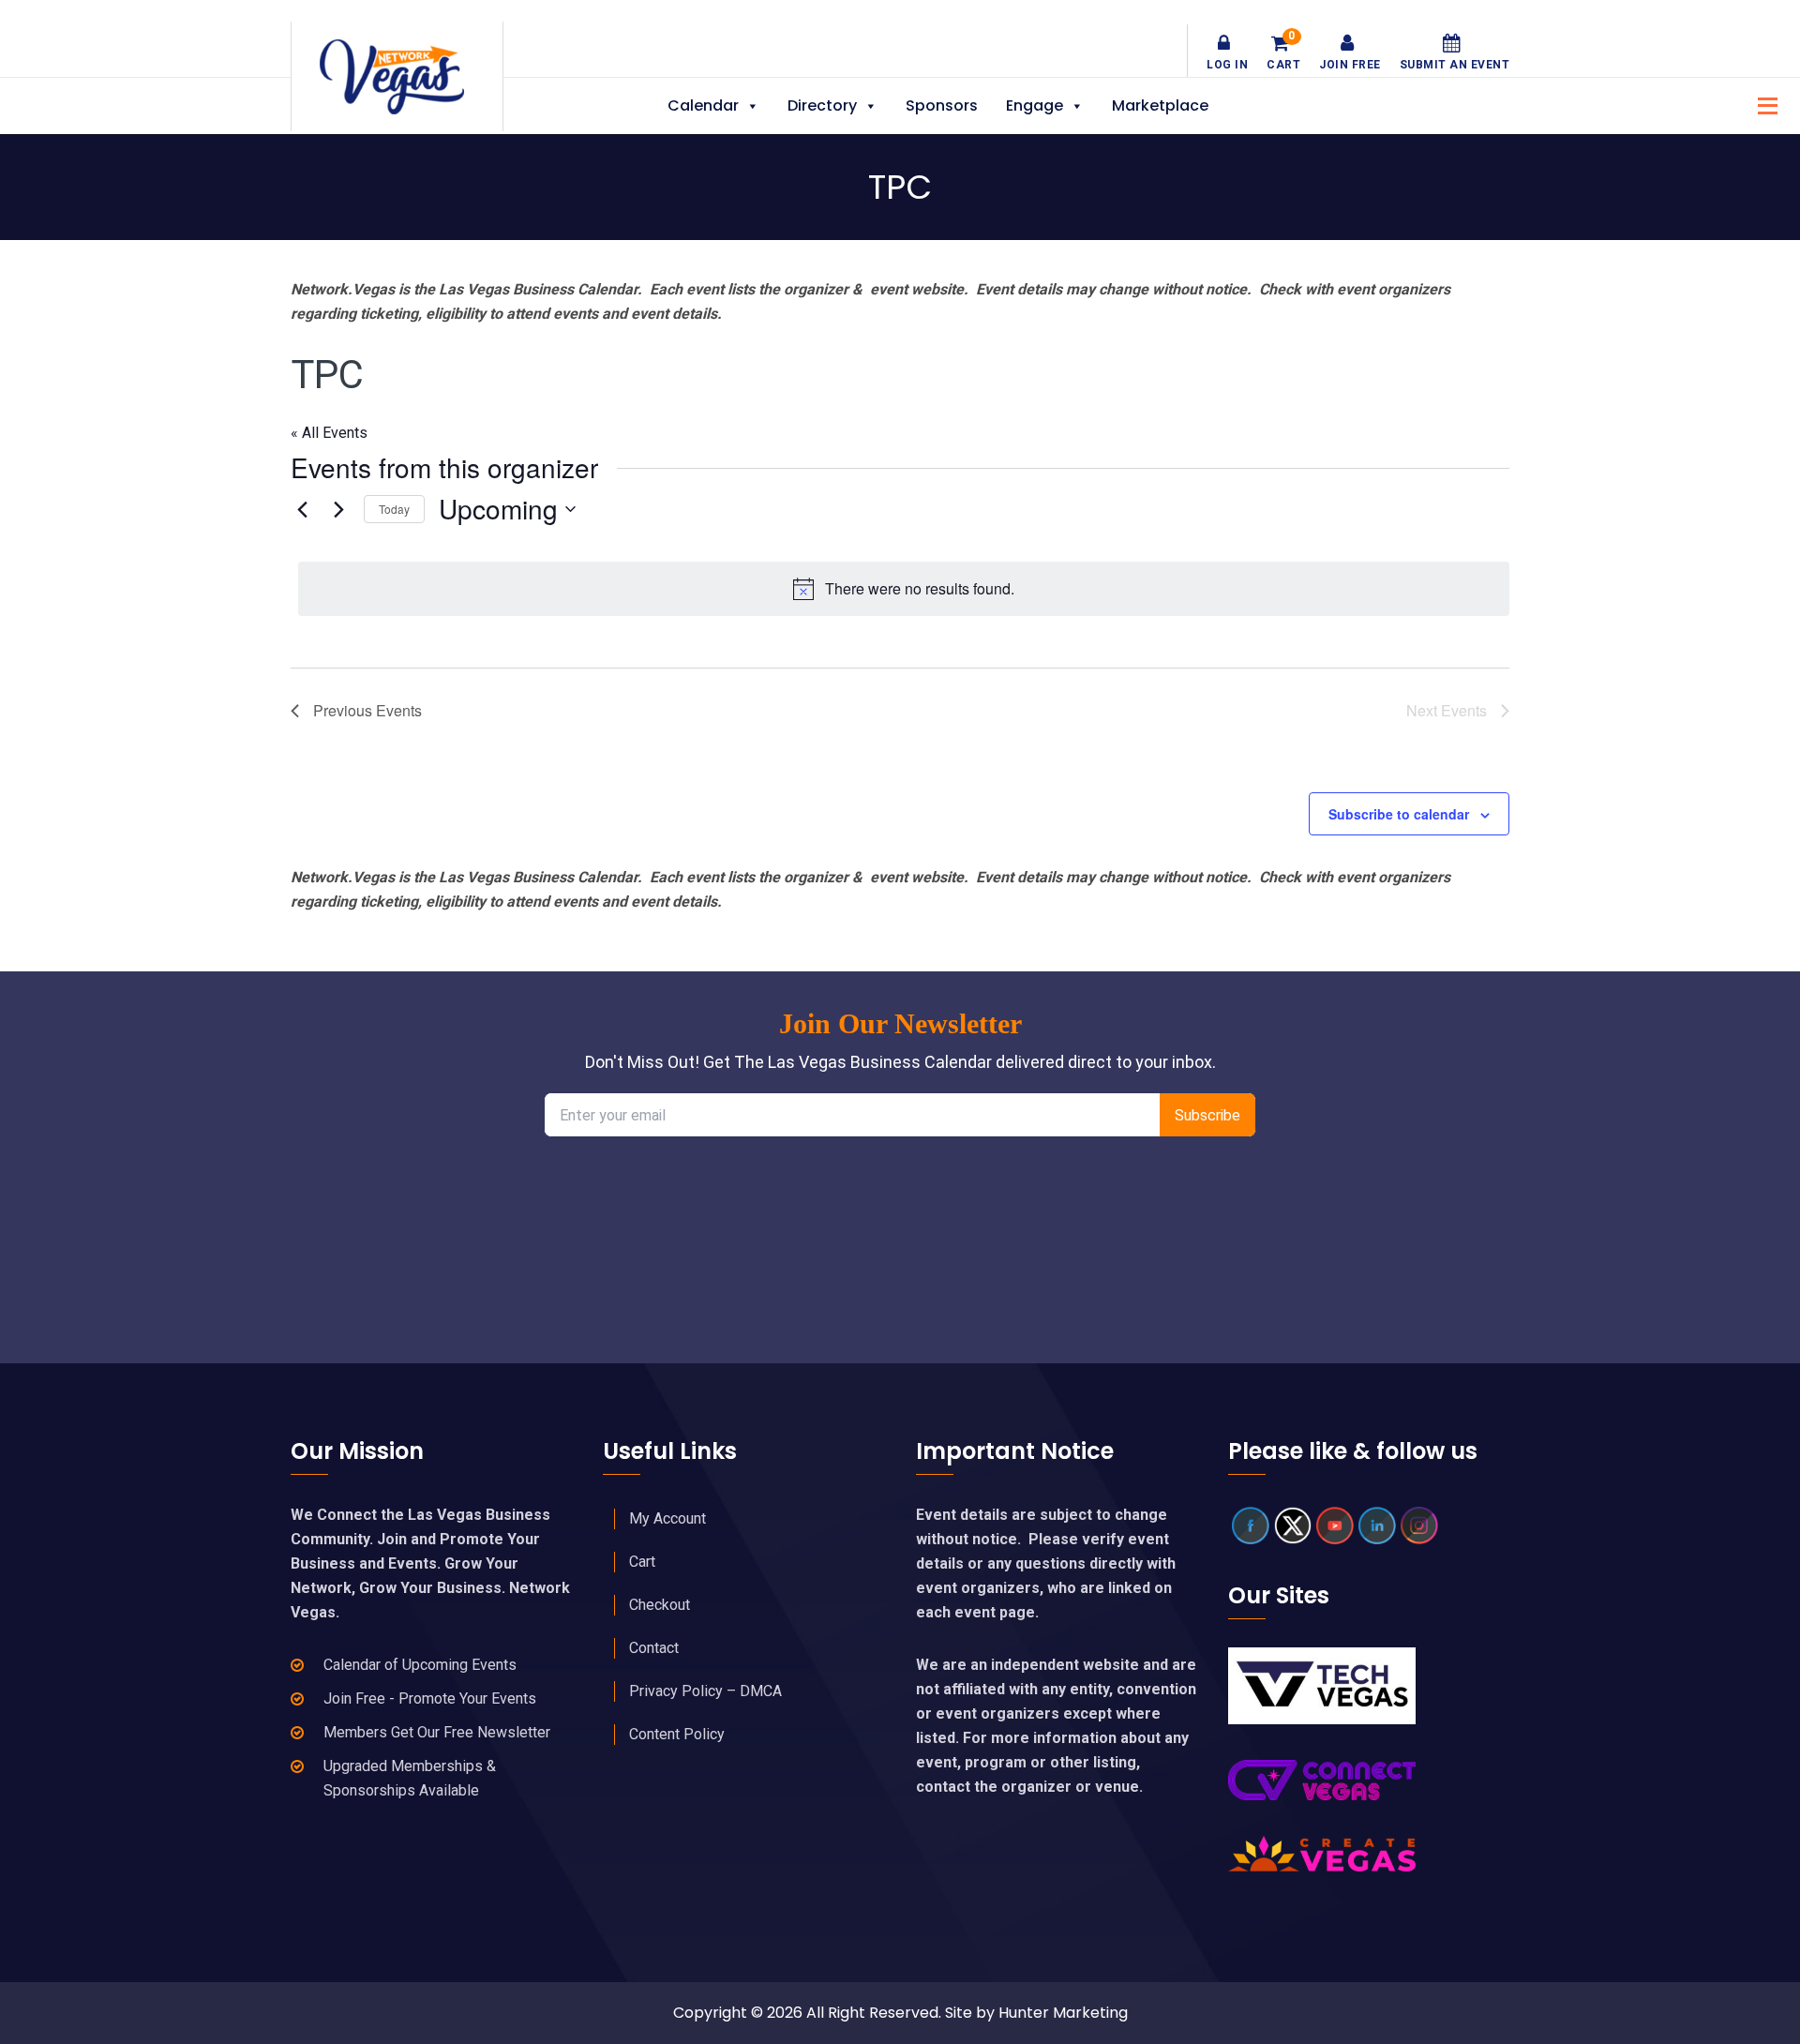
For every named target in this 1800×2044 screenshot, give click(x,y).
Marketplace (1160, 105)
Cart (1283, 53)
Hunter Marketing (1063, 2013)
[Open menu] (1762, 104)
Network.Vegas (397, 77)
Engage (1035, 105)
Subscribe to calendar (1399, 814)
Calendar (703, 105)
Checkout (660, 1605)
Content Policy (677, 1734)
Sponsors (942, 105)
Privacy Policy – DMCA (705, 1691)
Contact (654, 1648)
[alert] (904, 589)
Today (394, 509)
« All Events (329, 433)
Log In (1227, 65)
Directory (822, 105)
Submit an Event (1455, 65)
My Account (667, 1518)
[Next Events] (338, 509)
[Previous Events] (302, 509)
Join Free (1350, 65)
